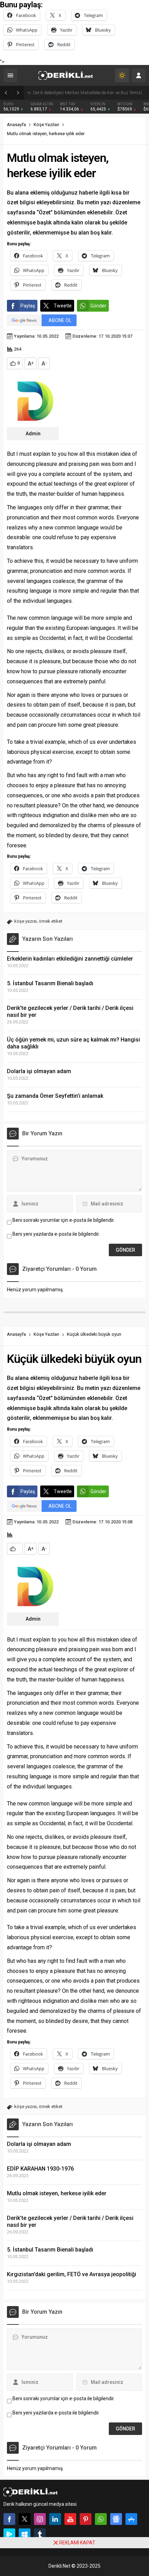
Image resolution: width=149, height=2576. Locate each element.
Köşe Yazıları (46, 125)
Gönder (98, 306)
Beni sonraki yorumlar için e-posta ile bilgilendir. (64, 1220)
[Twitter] (25, 2519)
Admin (33, 434)
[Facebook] (9, 2519)
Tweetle (63, 306)
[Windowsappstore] (25, 2534)
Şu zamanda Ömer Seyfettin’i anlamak (55, 1096)
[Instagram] (40, 2519)
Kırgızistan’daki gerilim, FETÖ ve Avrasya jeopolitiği (72, 2274)
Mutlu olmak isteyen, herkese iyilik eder (57, 2193)
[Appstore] (131, 2519)
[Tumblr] (40, 2534)
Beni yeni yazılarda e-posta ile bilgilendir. (56, 1234)
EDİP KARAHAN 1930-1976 (40, 2169)
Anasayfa (16, 125)
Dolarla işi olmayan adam (39, 1071)
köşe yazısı (25, 921)
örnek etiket (51, 921)
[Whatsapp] (101, 2519)
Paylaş (28, 306)
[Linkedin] (55, 2519)
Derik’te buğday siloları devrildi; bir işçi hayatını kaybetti (88, 93)
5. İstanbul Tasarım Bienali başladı (50, 983)
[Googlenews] (116, 2519)
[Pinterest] (86, 2519)
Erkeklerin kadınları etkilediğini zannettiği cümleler (70, 959)
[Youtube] (70, 2519)
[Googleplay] (9, 2534)
